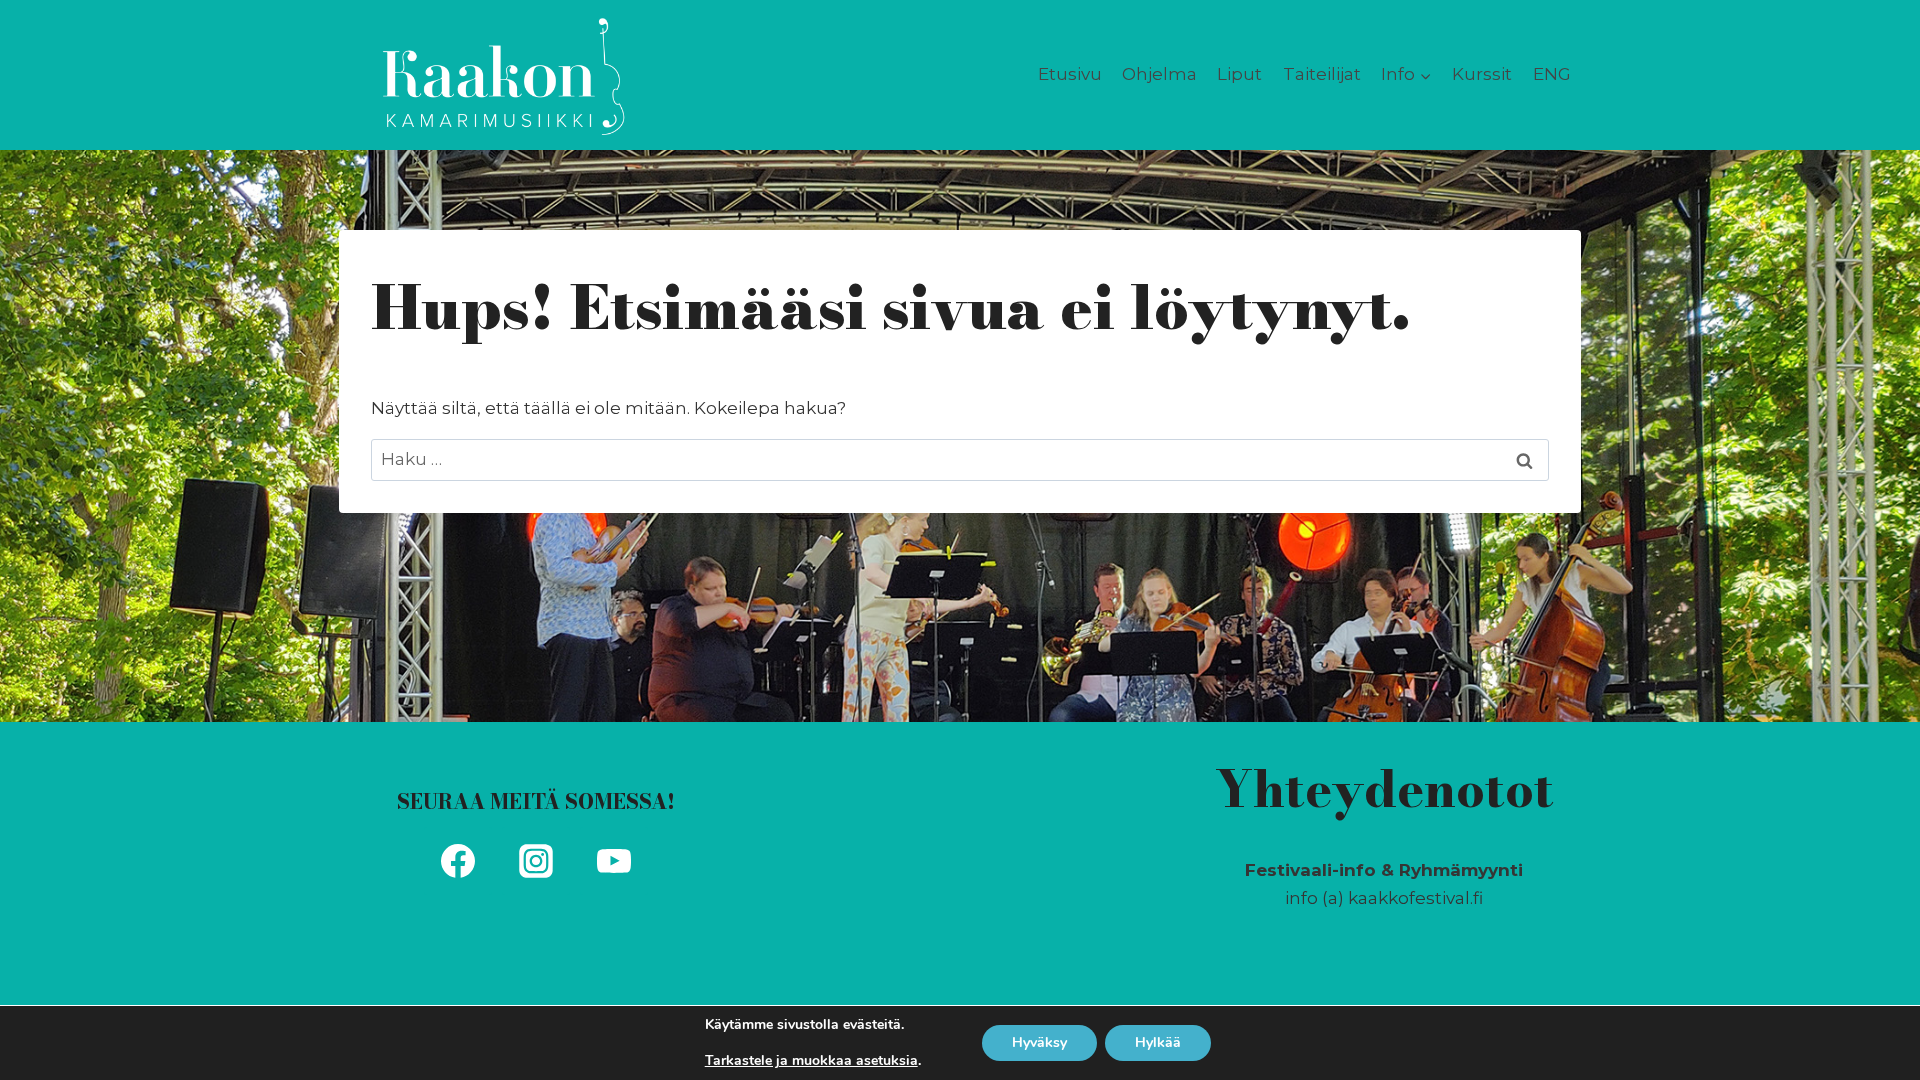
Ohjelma (1159, 74)
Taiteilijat (1322, 74)
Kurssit (1482, 74)
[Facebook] (458, 861)
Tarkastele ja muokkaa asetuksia (811, 1061)
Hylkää (1158, 1042)
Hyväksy (1039, 1042)
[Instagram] (536, 861)
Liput (1239, 74)
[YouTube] (614, 861)
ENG (1552, 74)
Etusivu (1070, 74)
